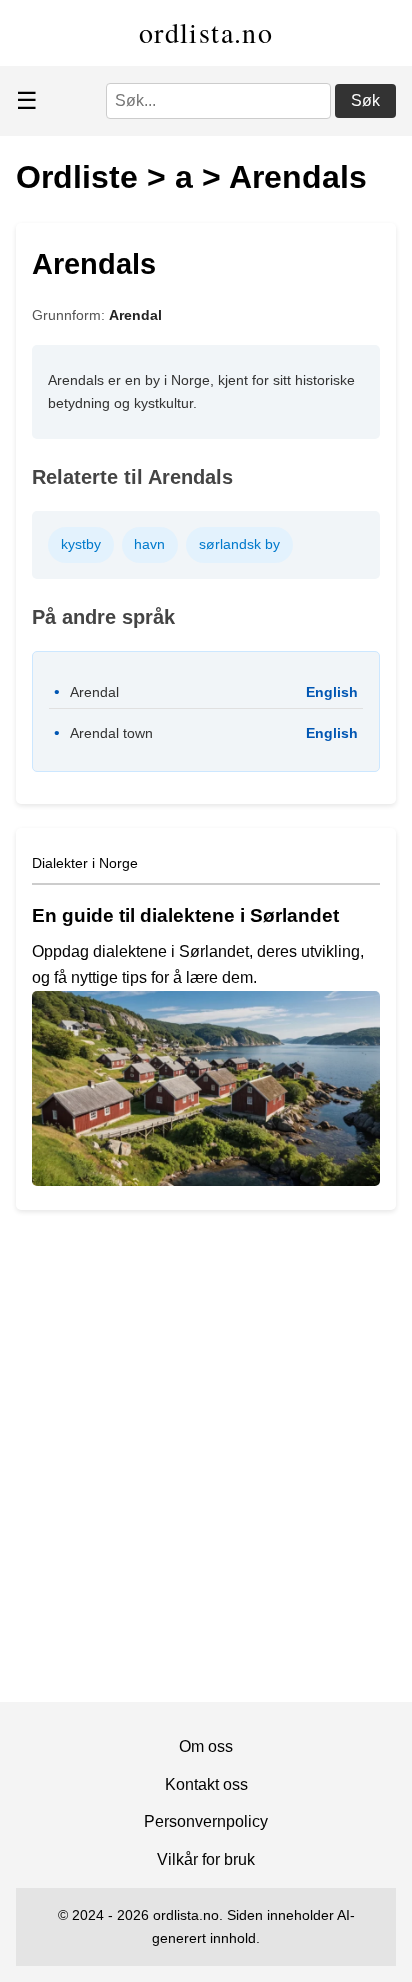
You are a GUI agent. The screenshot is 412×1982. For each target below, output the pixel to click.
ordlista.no (206, 32)
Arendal (135, 315)
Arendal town (111, 733)
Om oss (206, 1746)
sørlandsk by (239, 544)
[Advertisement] (206, 1464)
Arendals (298, 177)
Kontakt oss (206, 1784)
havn (149, 544)
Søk (365, 100)
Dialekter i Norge (85, 863)
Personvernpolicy (206, 1821)
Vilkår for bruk (206, 1859)
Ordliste (77, 177)
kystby (81, 544)
